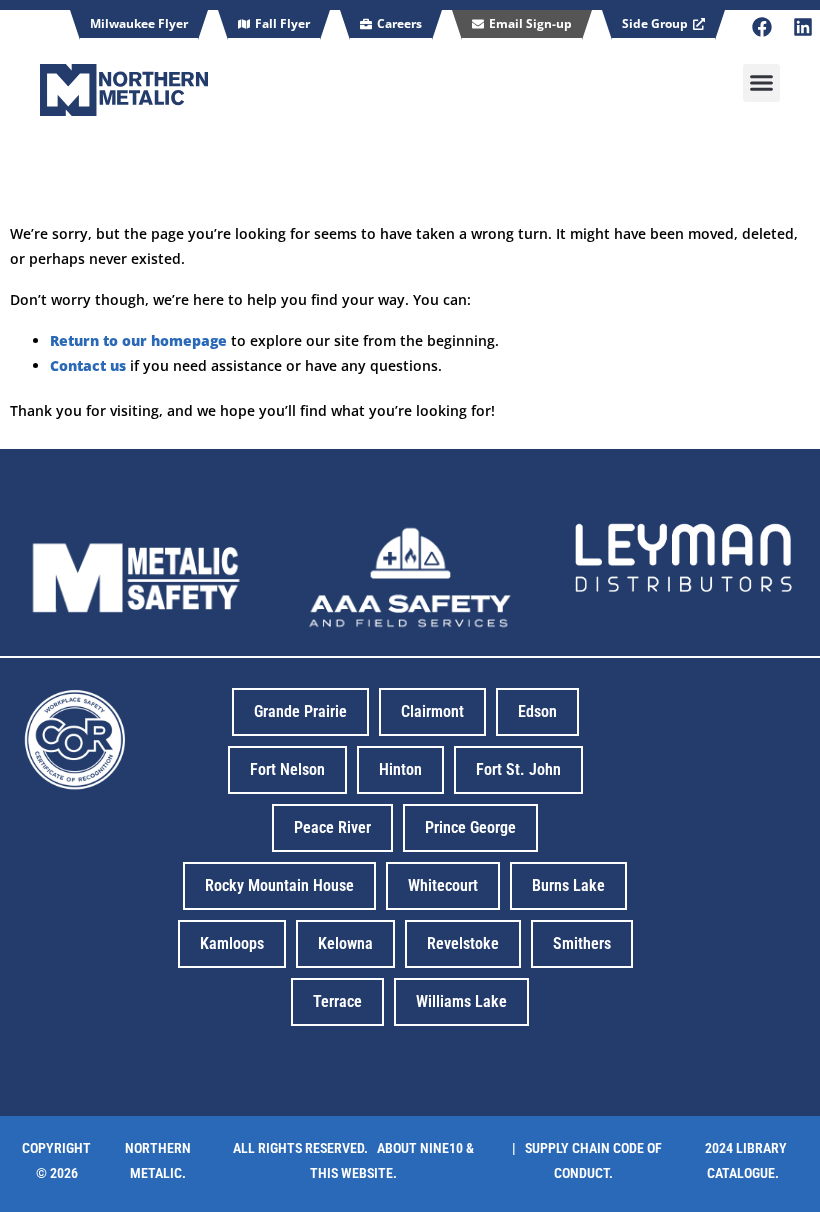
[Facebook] (762, 27)
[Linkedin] (803, 27)
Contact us (88, 365)
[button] (762, 83)
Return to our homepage (138, 340)
